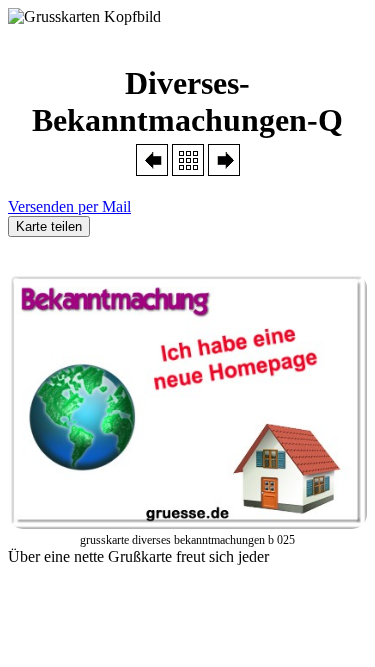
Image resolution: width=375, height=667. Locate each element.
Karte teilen (49, 226)
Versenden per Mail (69, 206)
